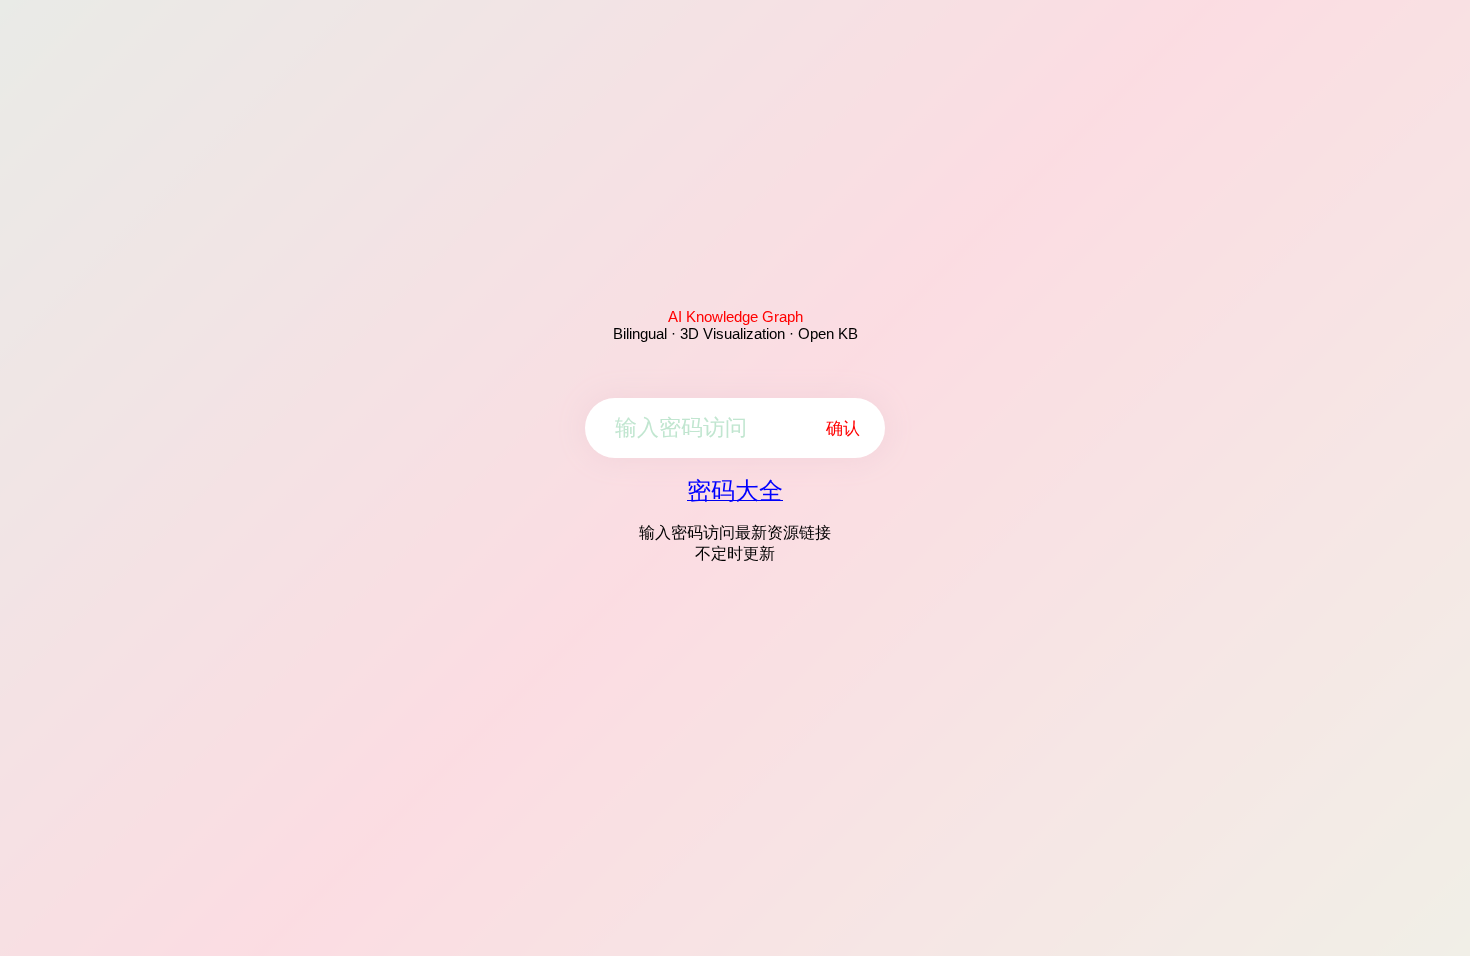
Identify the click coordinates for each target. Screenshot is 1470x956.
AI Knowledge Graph (735, 316)
